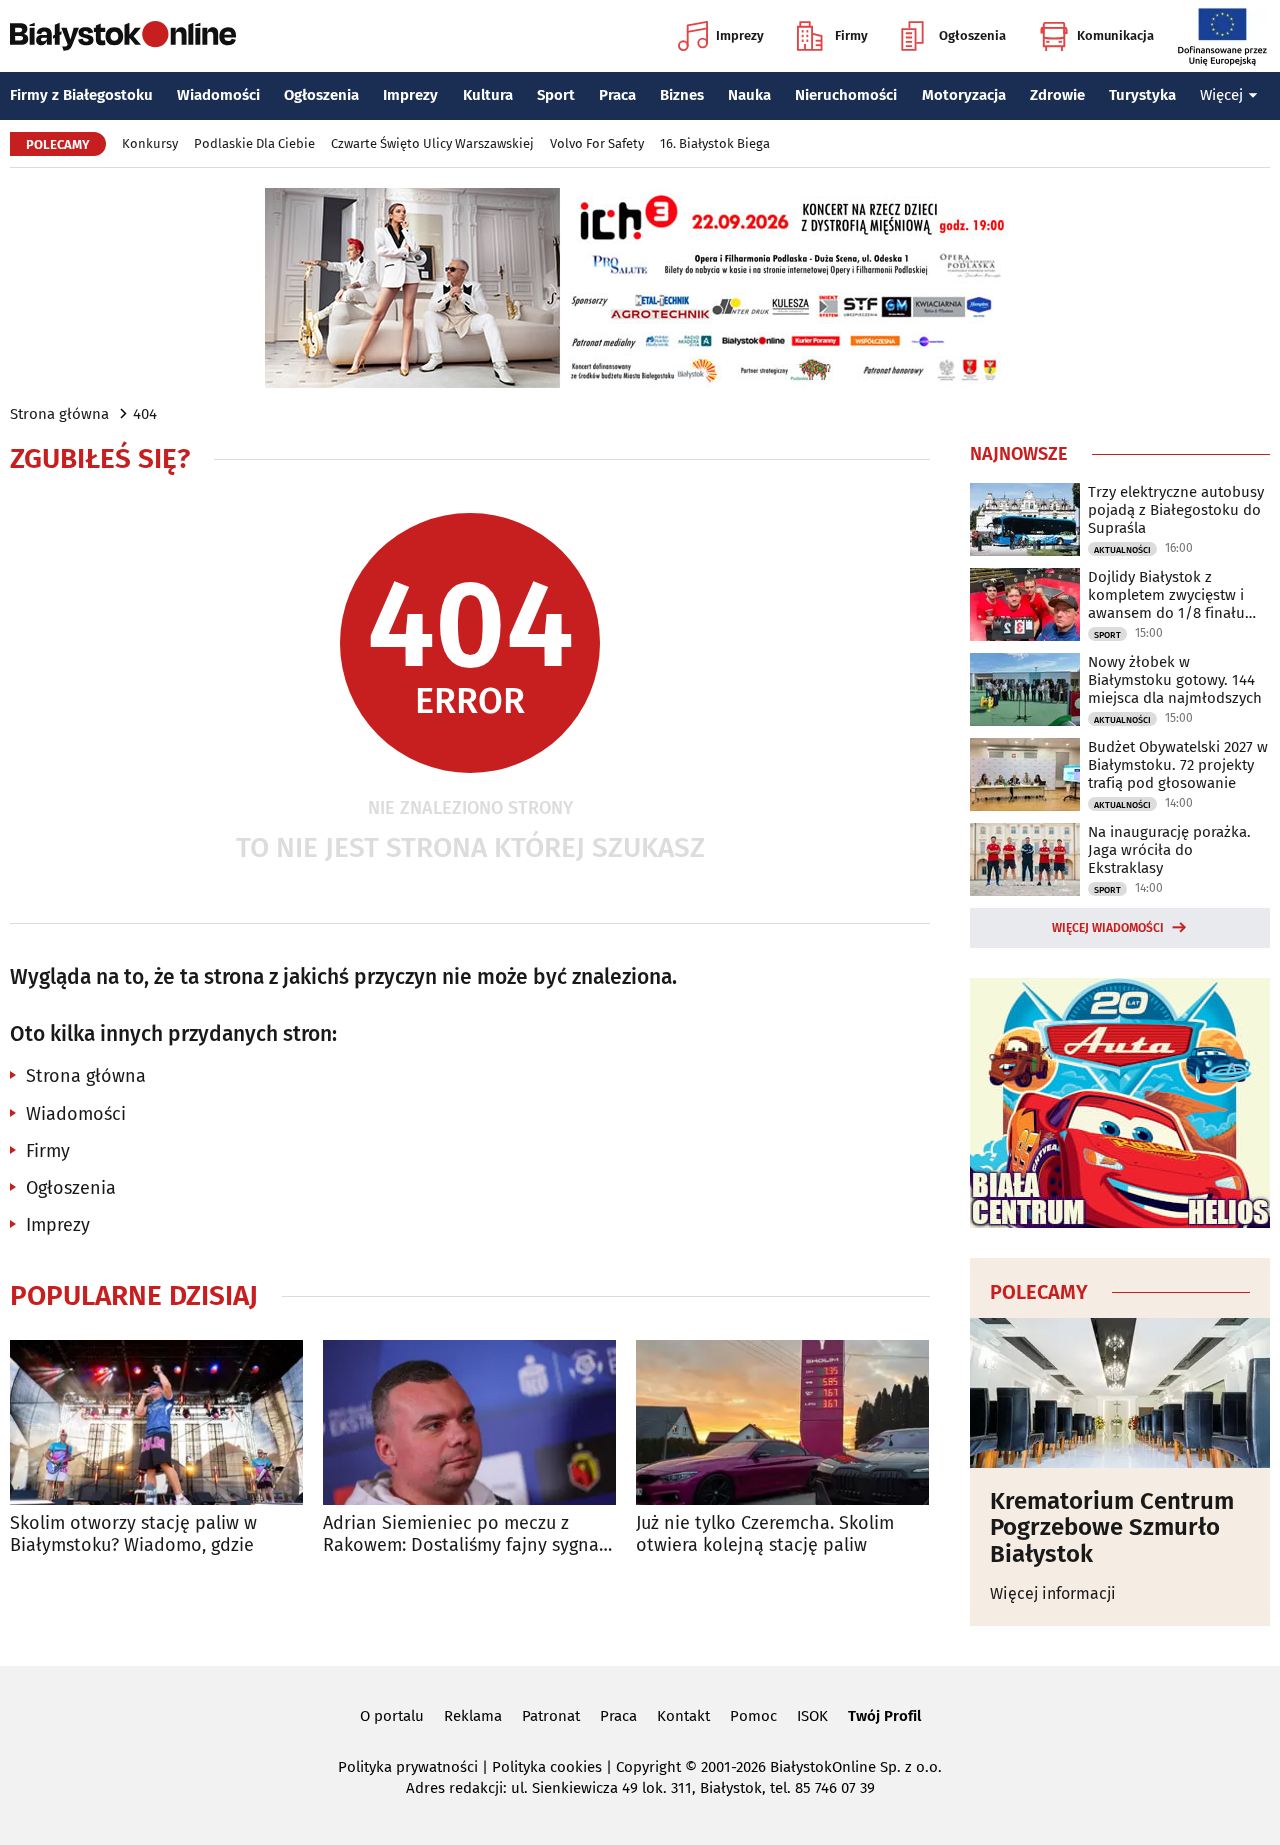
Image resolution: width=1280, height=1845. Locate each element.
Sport (556, 95)
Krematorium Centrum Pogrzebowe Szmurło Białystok (1112, 1527)
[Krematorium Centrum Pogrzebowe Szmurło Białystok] (1120, 1393)
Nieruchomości (846, 95)
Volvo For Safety (597, 143)
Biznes (682, 95)
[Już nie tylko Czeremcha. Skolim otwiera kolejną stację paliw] (782, 1422)
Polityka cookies (547, 1767)
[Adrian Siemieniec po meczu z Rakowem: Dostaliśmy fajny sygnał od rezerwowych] (469, 1422)
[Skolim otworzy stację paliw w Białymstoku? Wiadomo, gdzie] (156, 1422)
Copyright (648, 1767)
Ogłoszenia (972, 35)
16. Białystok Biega (715, 143)
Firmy (851, 35)
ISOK (812, 1716)
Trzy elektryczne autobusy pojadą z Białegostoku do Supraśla (1176, 510)
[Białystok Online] (123, 36)
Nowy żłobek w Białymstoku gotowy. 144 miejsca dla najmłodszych (1175, 680)
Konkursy (150, 143)
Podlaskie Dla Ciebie (254, 143)
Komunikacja (1115, 35)
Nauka (749, 95)
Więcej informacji (1053, 1593)
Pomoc (753, 1716)
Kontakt (683, 1716)
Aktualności (1122, 550)
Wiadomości (218, 95)
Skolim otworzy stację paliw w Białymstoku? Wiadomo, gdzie (133, 1534)
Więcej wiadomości (1108, 928)
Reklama (473, 1716)
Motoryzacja (964, 95)
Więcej (1221, 95)
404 (145, 414)
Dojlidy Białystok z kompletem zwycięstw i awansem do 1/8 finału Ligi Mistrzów (1166, 595)
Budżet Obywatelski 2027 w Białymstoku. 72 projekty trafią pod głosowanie (1178, 765)
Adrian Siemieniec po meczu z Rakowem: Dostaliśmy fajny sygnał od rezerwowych (464, 1534)
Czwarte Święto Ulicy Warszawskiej (432, 143)
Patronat (551, 1716)
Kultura (488, 95)
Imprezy (740, 35)
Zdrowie (1057, 95)
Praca (617, 95)
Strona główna (59, 414)
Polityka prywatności (408, 1767)
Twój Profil (884, 1716)
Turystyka (1142, 95)
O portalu (392, 1716)
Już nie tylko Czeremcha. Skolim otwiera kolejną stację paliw (765, 1534)
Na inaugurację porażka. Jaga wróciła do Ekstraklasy (1169, 850)
